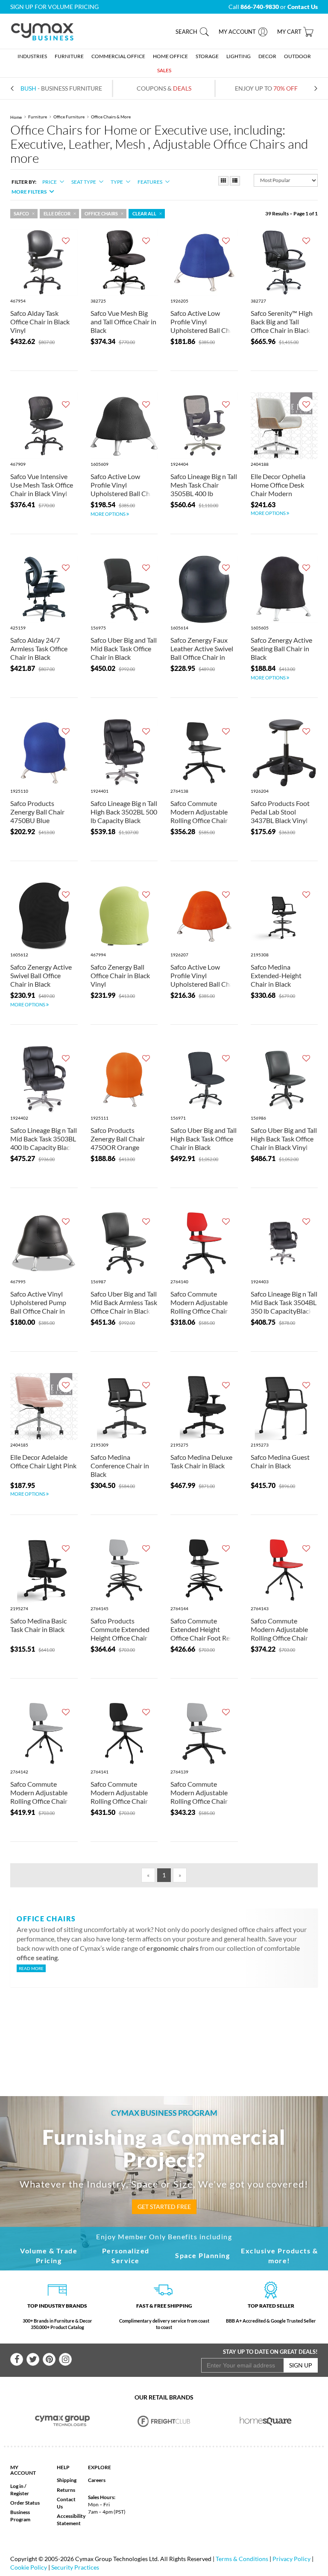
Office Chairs (101, 214)
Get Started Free (164, 2207)
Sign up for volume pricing (54, 7)
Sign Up (301, 2365)
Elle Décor (57, 214)
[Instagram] (65, 2359)
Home (16, 117)
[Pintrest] (49, 2359)
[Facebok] (17, 2359)
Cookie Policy (29, 2567)
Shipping (67, 2480)
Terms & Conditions (242, 2559)
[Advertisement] (172, 2028)
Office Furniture (69, 117)
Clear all (144, 214)
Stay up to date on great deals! (270, 2352)
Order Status (25, 2503)
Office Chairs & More (111, 117)
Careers (97, 2480)
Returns (66, 2490)
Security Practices (75, 2567)
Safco (21, 214)
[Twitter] (33, 2359)
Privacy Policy (291, 2559)
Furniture (38, 117)
